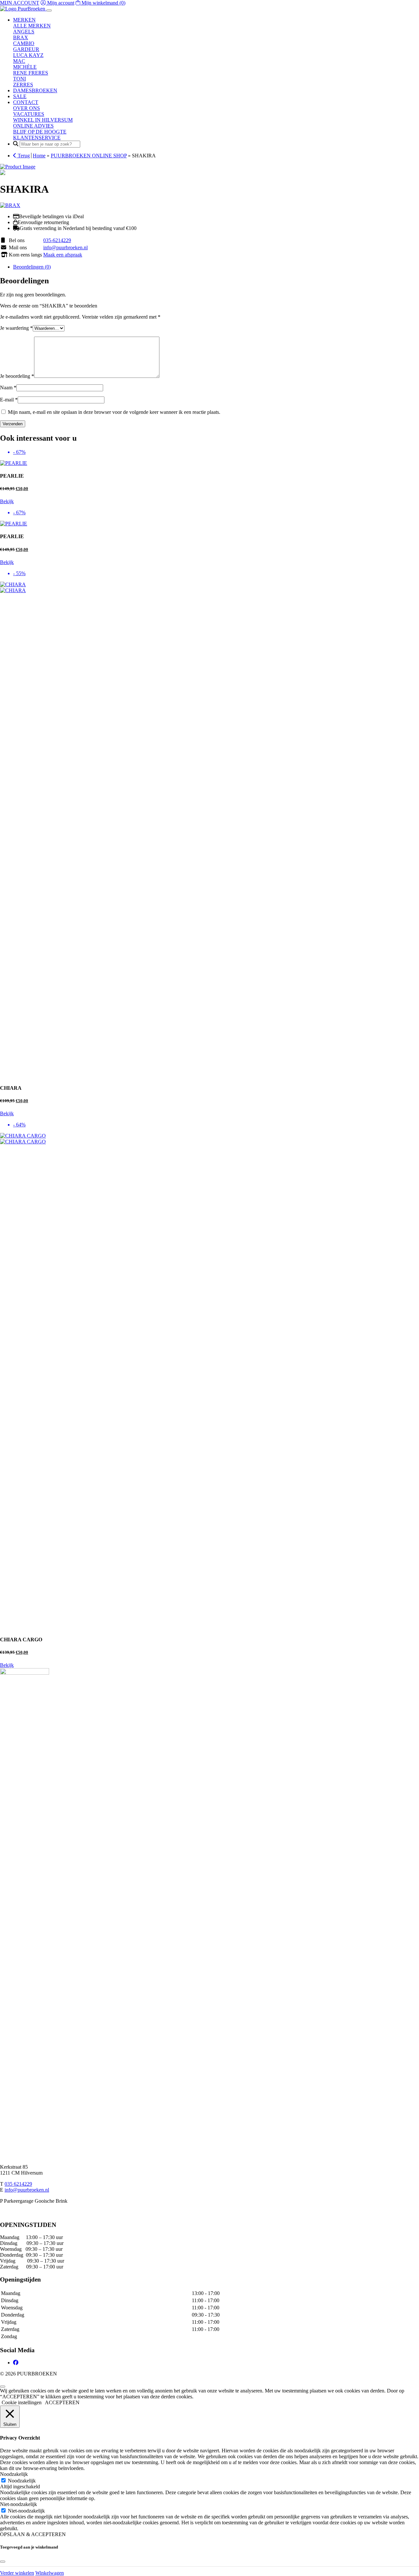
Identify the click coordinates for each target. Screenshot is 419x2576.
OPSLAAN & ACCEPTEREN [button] (33, 2534)
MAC (19, 61)
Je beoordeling (17, 376)
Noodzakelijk (22, 2481)
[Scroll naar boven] (3, 2387)
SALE (20, 96)
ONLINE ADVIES (33, 126)
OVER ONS (27, 108)
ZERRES (23, 85)
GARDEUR (26, 49)
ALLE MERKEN (32, 26)
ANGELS (24, 32)
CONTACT (26, 102)
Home (39, 156)
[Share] (397, 7)
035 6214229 (18, 2184)
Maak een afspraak (63, 255)
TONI (19, 79)
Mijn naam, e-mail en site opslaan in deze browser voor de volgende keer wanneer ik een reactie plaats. (114, 412)
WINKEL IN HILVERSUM (43, 120)
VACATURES (29, 114)
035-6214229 (57, 240)
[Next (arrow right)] (408, 1288)
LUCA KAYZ (28, 55)
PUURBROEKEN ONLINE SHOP (89, 156)
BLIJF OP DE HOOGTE (40, 132)
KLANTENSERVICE (37, 138)
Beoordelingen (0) (32, 267)
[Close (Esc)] (412, 7)
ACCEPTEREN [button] (62, 2402)
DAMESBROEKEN (35, 90)
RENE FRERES (31, 73)
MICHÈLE (25, 67)
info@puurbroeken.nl (65, 247)
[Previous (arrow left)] (11, 1288)
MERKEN (24, 20)
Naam (8, 388)
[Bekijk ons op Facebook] (16, 2363)
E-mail (9, 400)
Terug (23, 156)
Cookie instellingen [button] (22, 2402)
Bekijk (7, 501)
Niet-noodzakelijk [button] (18, 2504)
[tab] (216, 267)
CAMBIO (24, 43)
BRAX (21, 37)
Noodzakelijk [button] (14, 2474)
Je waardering (16, 328)
